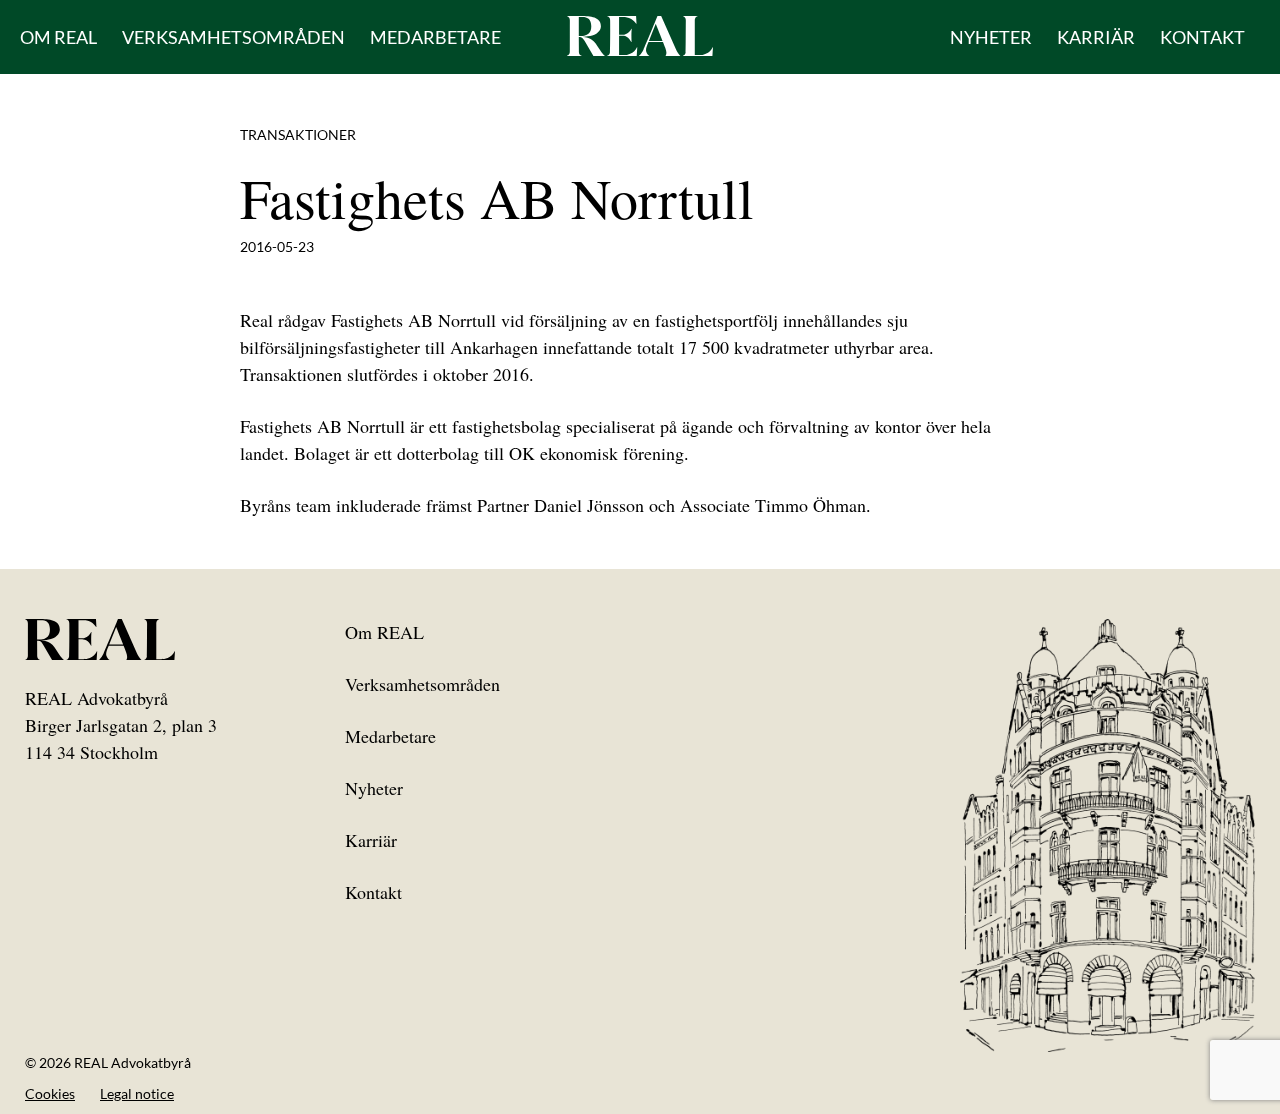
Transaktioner (298, 134)
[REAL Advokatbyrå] (640, 35)
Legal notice (137, 1093)
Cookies (50, 1093)
